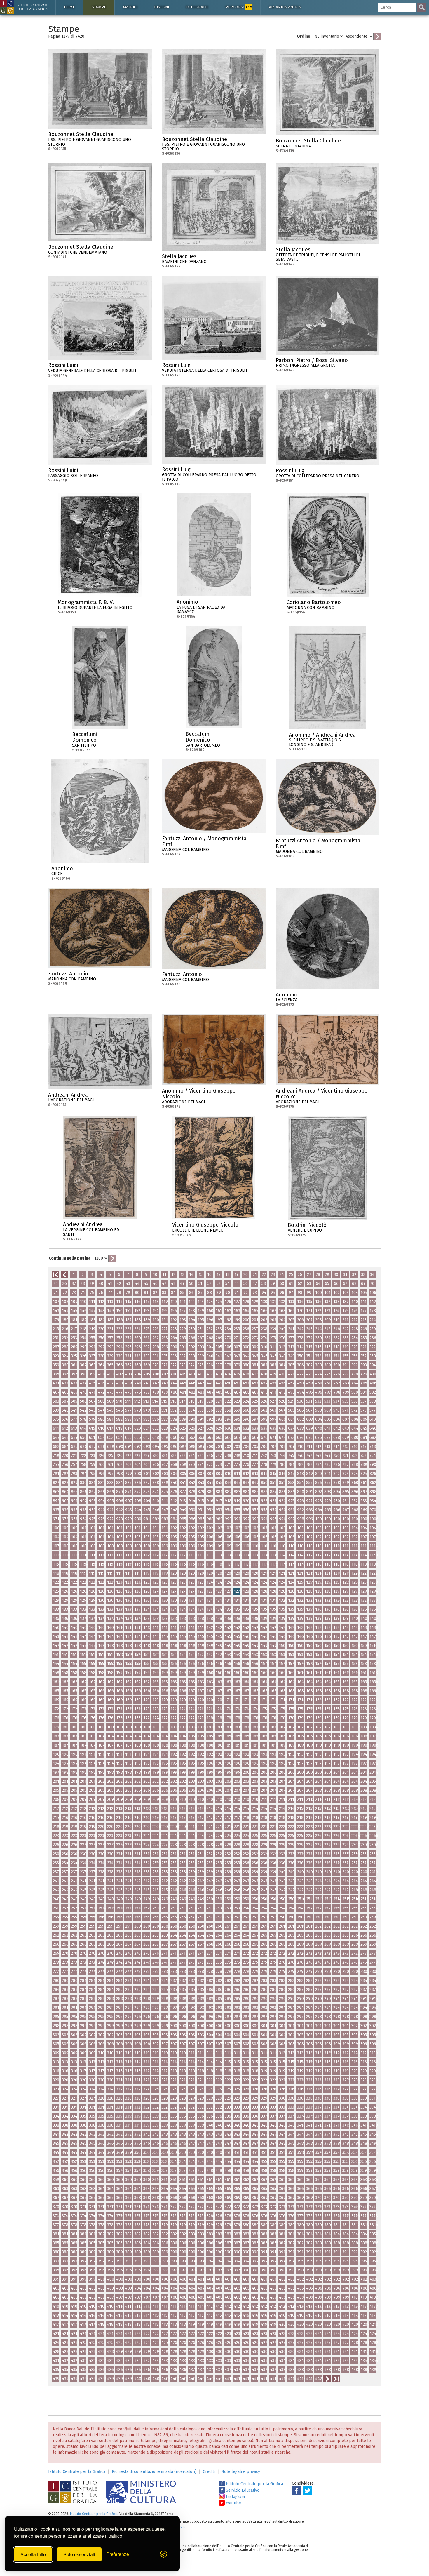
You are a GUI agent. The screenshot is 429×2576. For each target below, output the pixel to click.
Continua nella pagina (70, 1258)
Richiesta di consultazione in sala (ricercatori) (154, 2472)
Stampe (99, 7)
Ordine (304, 36)
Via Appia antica (285, 7)
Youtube (233, 2503)
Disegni (162, 7)
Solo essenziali (79, 2554)
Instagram (235, 2497)
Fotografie (197, 7)
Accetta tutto (33, 2554)
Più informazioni (147, 136)
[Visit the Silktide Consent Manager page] (163, 2554)
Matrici (130, 7)
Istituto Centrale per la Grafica (77, 2472)
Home (69, 7)
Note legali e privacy (241, 2472)
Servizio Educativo (242, 2490)
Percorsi (238, 7)
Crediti (209, 2472)
